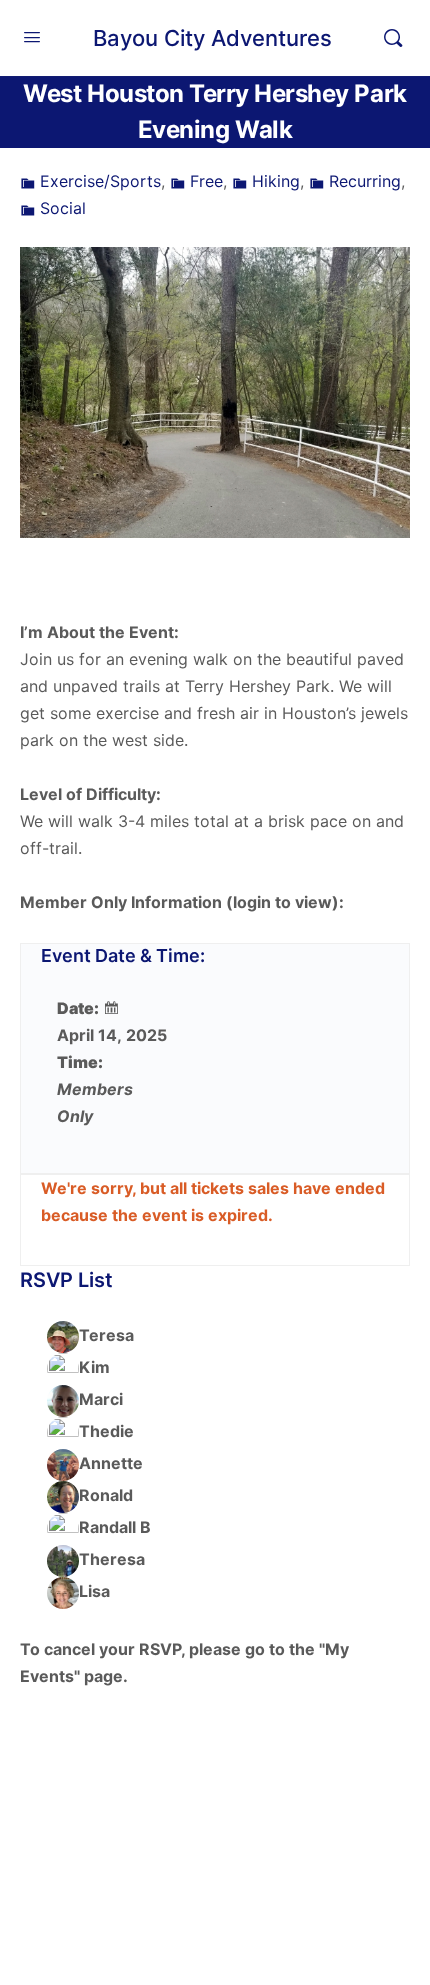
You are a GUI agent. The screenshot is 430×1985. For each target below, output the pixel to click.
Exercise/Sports (100, 181)
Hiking (276, 181)
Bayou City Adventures (212, 38)
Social (63, 208)
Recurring (365, 181)
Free (206, 181)
